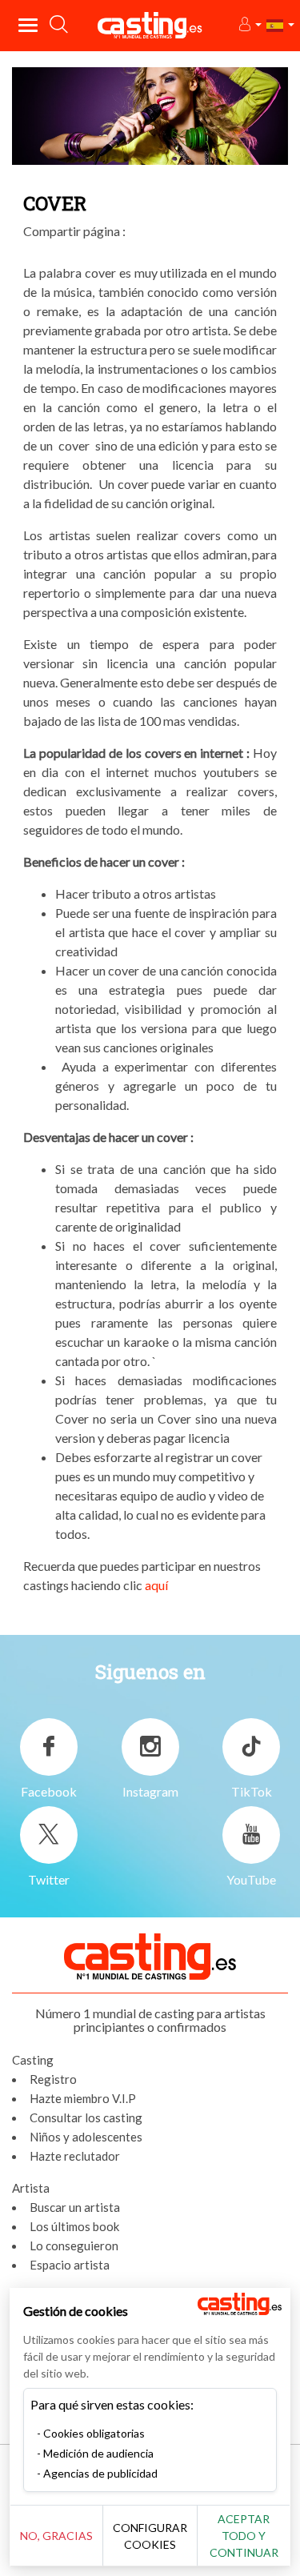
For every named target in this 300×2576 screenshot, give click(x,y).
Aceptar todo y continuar (244, 2536)
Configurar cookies (150, 2536)
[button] (249, 25)
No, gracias (56, 2536)
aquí (156, 1585)
